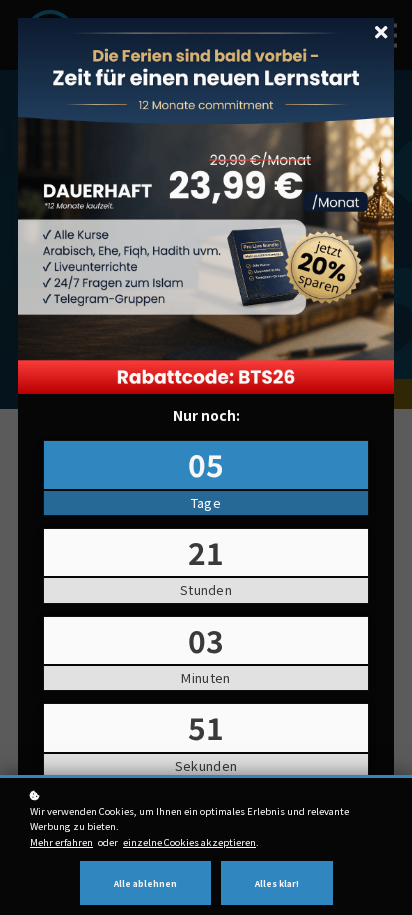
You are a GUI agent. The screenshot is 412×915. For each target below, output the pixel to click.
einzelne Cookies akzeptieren (189, 842)
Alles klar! (277, 883)
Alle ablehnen (145, 883)
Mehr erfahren (61, 842)
